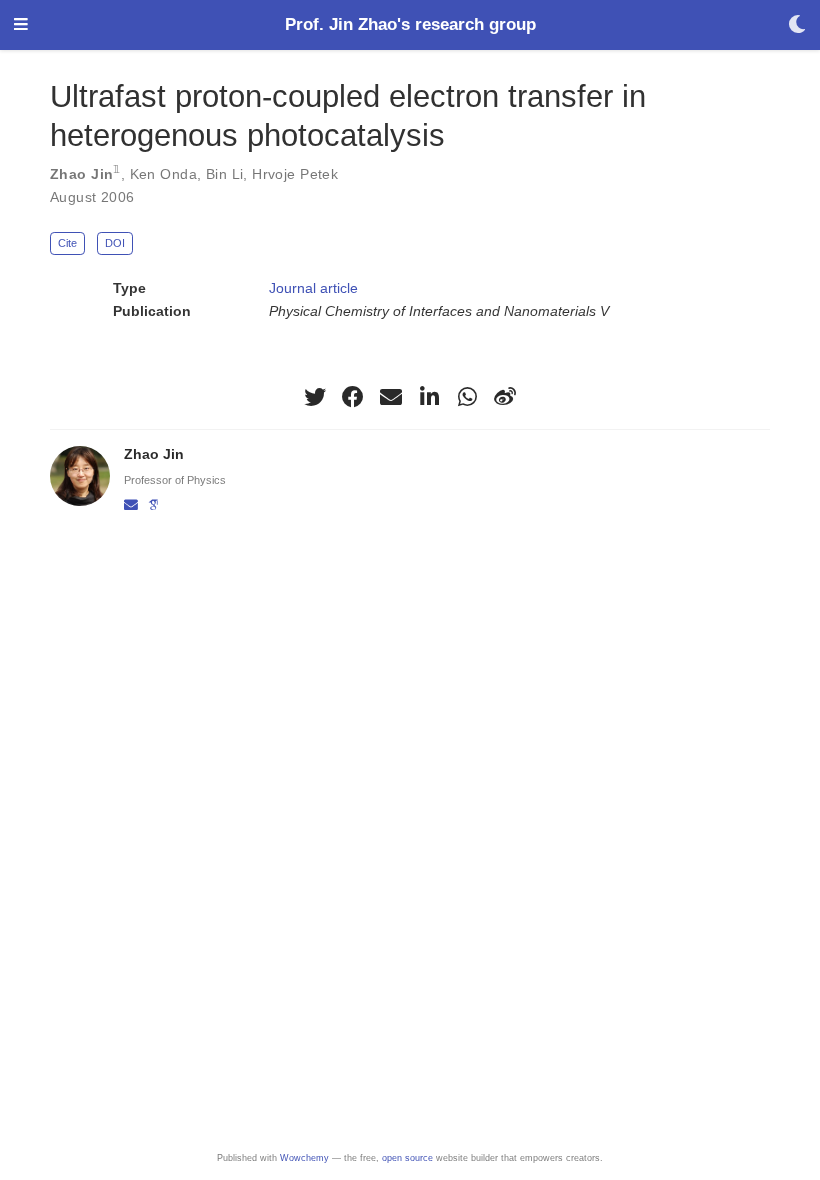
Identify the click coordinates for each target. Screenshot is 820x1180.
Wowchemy (304, 1158)
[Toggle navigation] (21, 25)
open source (407, 1158)
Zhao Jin (81, 174)
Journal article (313, 288)
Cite (67, 243)
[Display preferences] (797, 25)
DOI (115, 243)
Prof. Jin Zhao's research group (410, 24)
